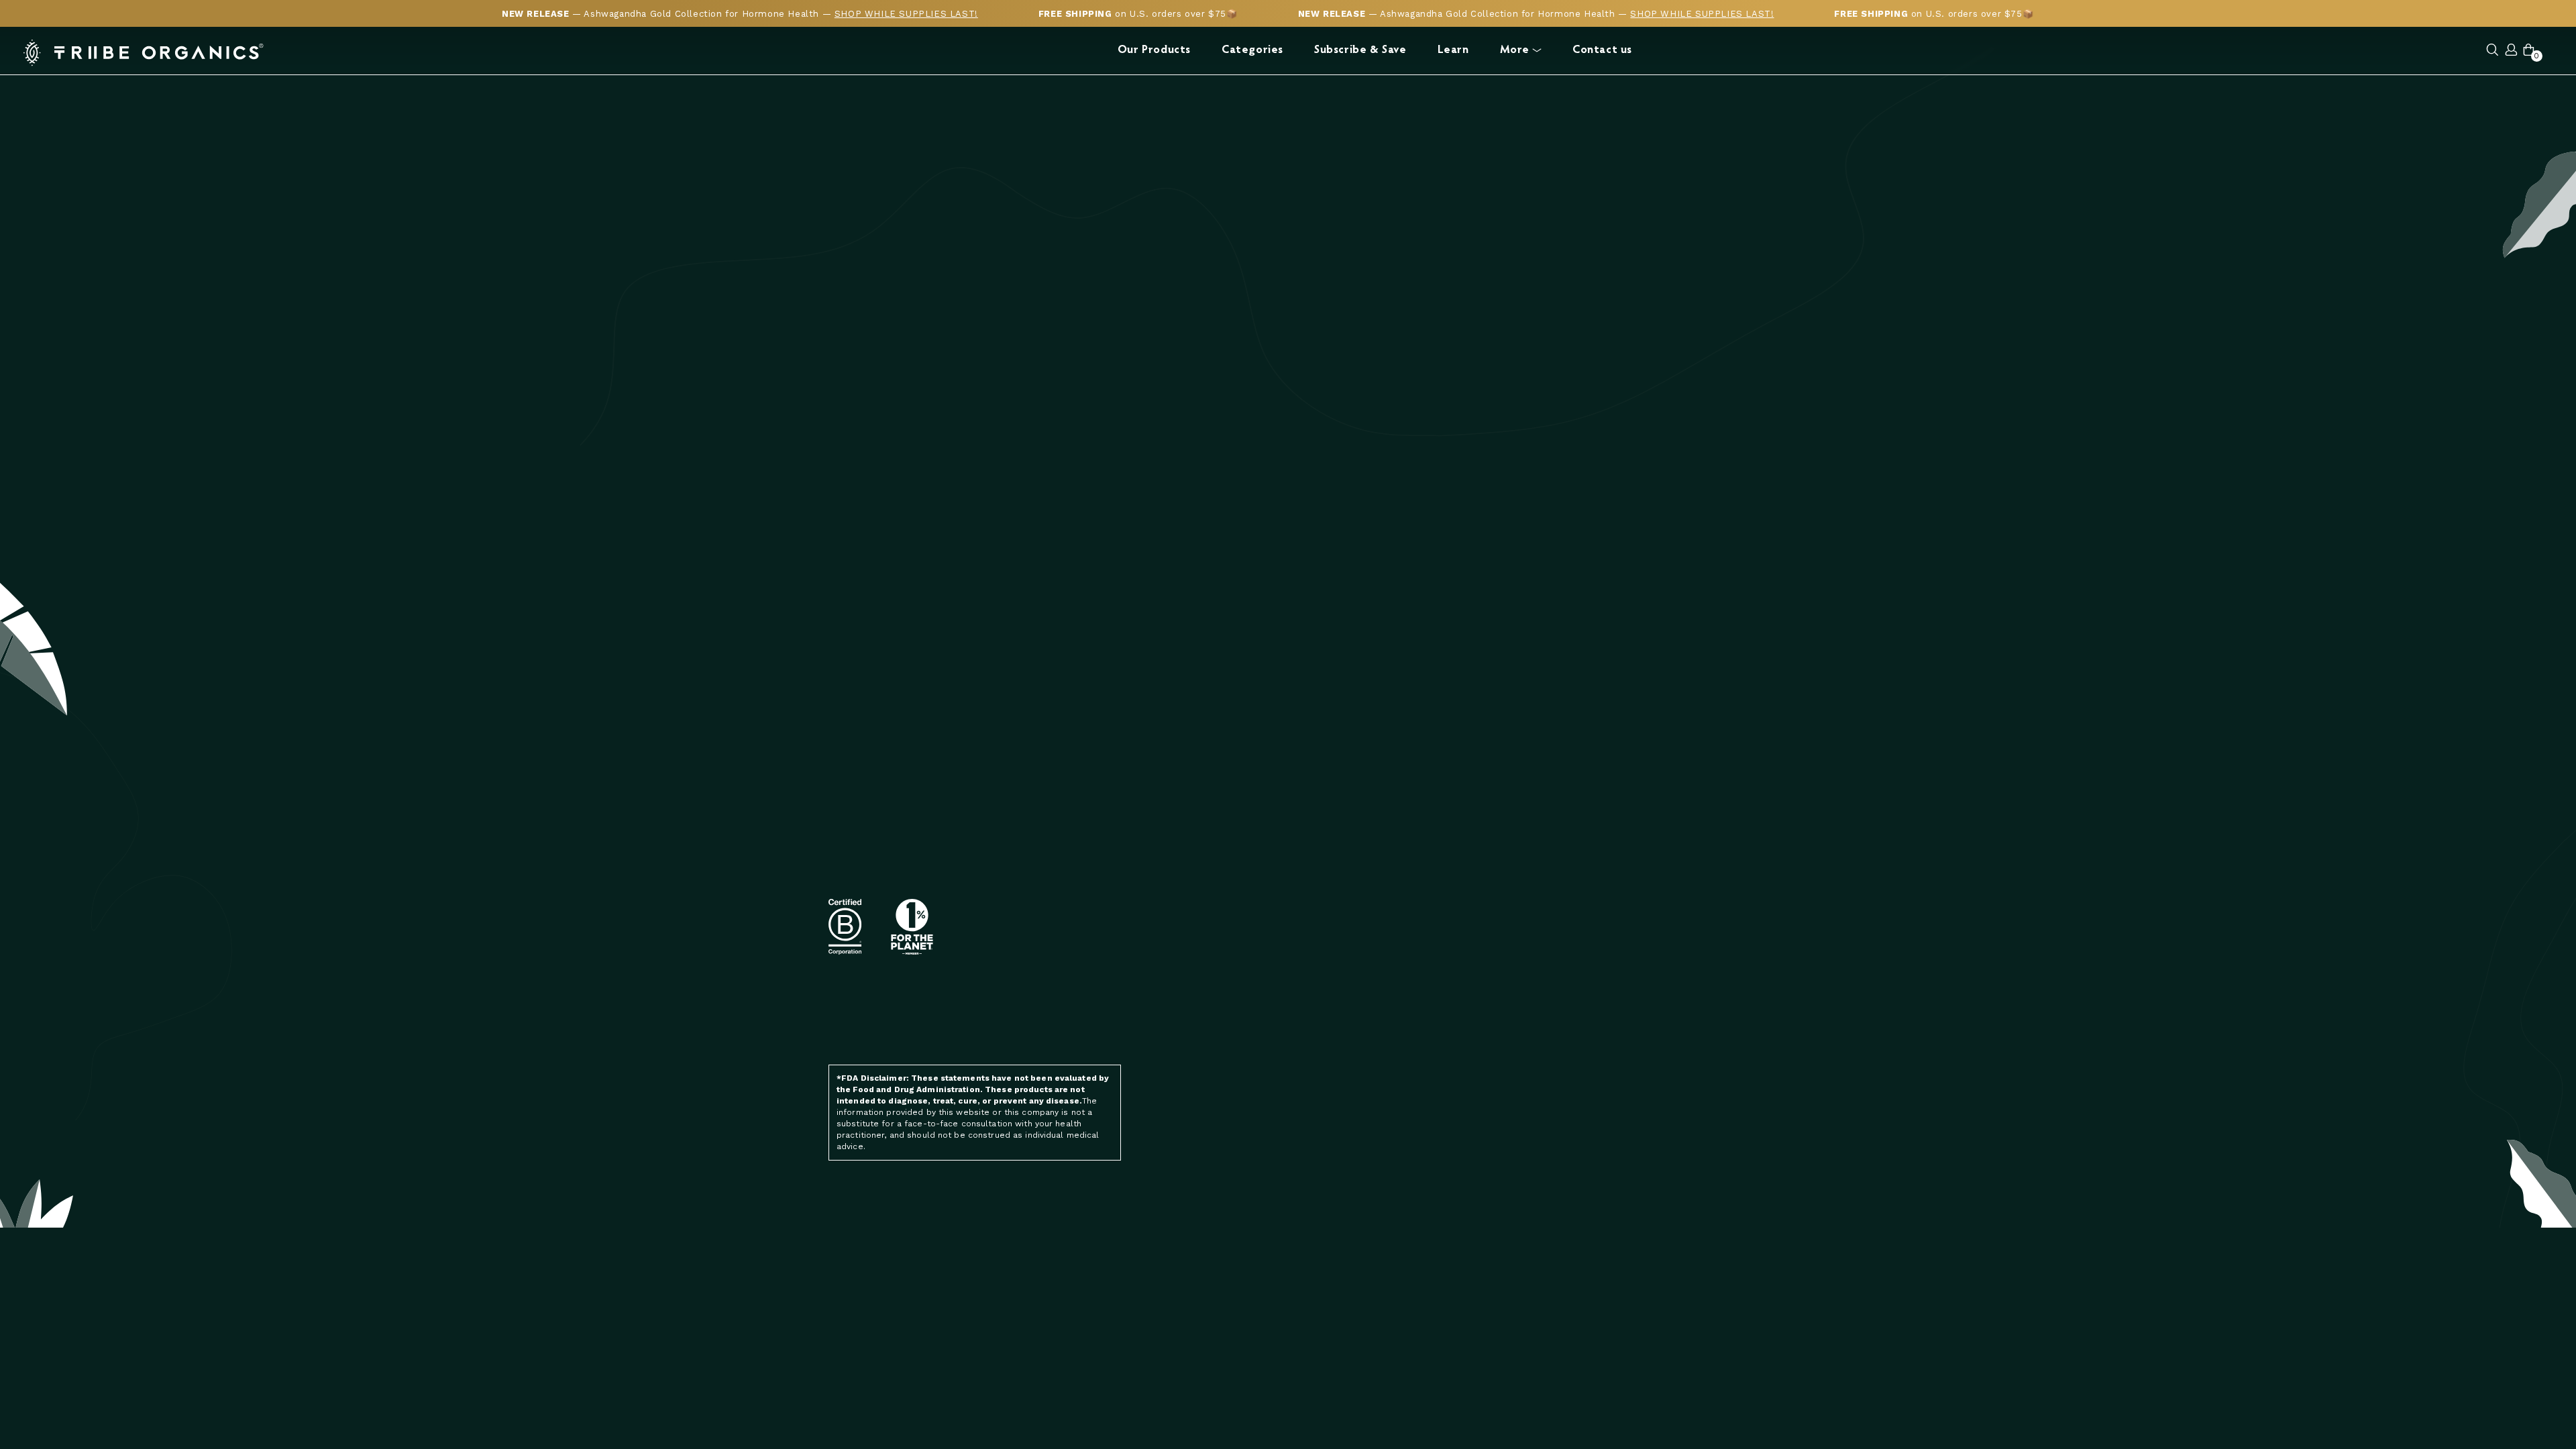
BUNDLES (1315, 969)
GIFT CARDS (1321, 988)
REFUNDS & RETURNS (1343, 1104)
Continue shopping (1288, 479)
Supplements (1637, 878)
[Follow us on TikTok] (1083, 1019)
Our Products (1154, 51)
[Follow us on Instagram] (969, 1019)
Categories (1252, 51)
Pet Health (1631, 841)
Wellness (1628, 897)
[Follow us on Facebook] (997, 1019)
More (1515, 51)
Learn (1453, 51)
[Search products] (2492, 51)
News (1617, 822)
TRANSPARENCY (1484, 841)
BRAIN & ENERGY (1331, 860)
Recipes (1622, 860)
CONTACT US (1323, 1029)
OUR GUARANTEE (1487, 935)
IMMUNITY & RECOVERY (1345, 950)
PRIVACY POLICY (1329, 1123)
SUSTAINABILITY (1485, 860)
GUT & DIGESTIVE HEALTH (1353, 897)
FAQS (1305, 1048)
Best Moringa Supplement (1515, 1063)
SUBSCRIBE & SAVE (1337, 822)
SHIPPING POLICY (1333, 1085)
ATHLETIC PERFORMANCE (1352, 878)
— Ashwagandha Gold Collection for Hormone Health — (740, 14)
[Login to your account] (2512, 51)
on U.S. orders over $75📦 (1138, 14)
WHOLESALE (1477, 916)
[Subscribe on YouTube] (1055, 1019)
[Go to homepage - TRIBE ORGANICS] (144, 53)
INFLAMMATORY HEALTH (1348, 841)
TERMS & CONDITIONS (1344, 1066)
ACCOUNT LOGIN (1486, 954)
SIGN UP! (1102, 891)
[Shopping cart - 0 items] (2529, 51)
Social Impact (1483, 972)
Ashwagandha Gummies (1507, 1082)
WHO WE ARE (1478, 822)
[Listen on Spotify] (1024, 1019)
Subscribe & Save (1360, 51)
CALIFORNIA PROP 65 (1496, 897)
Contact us (1602, 51)
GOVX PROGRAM (1484, 878)
